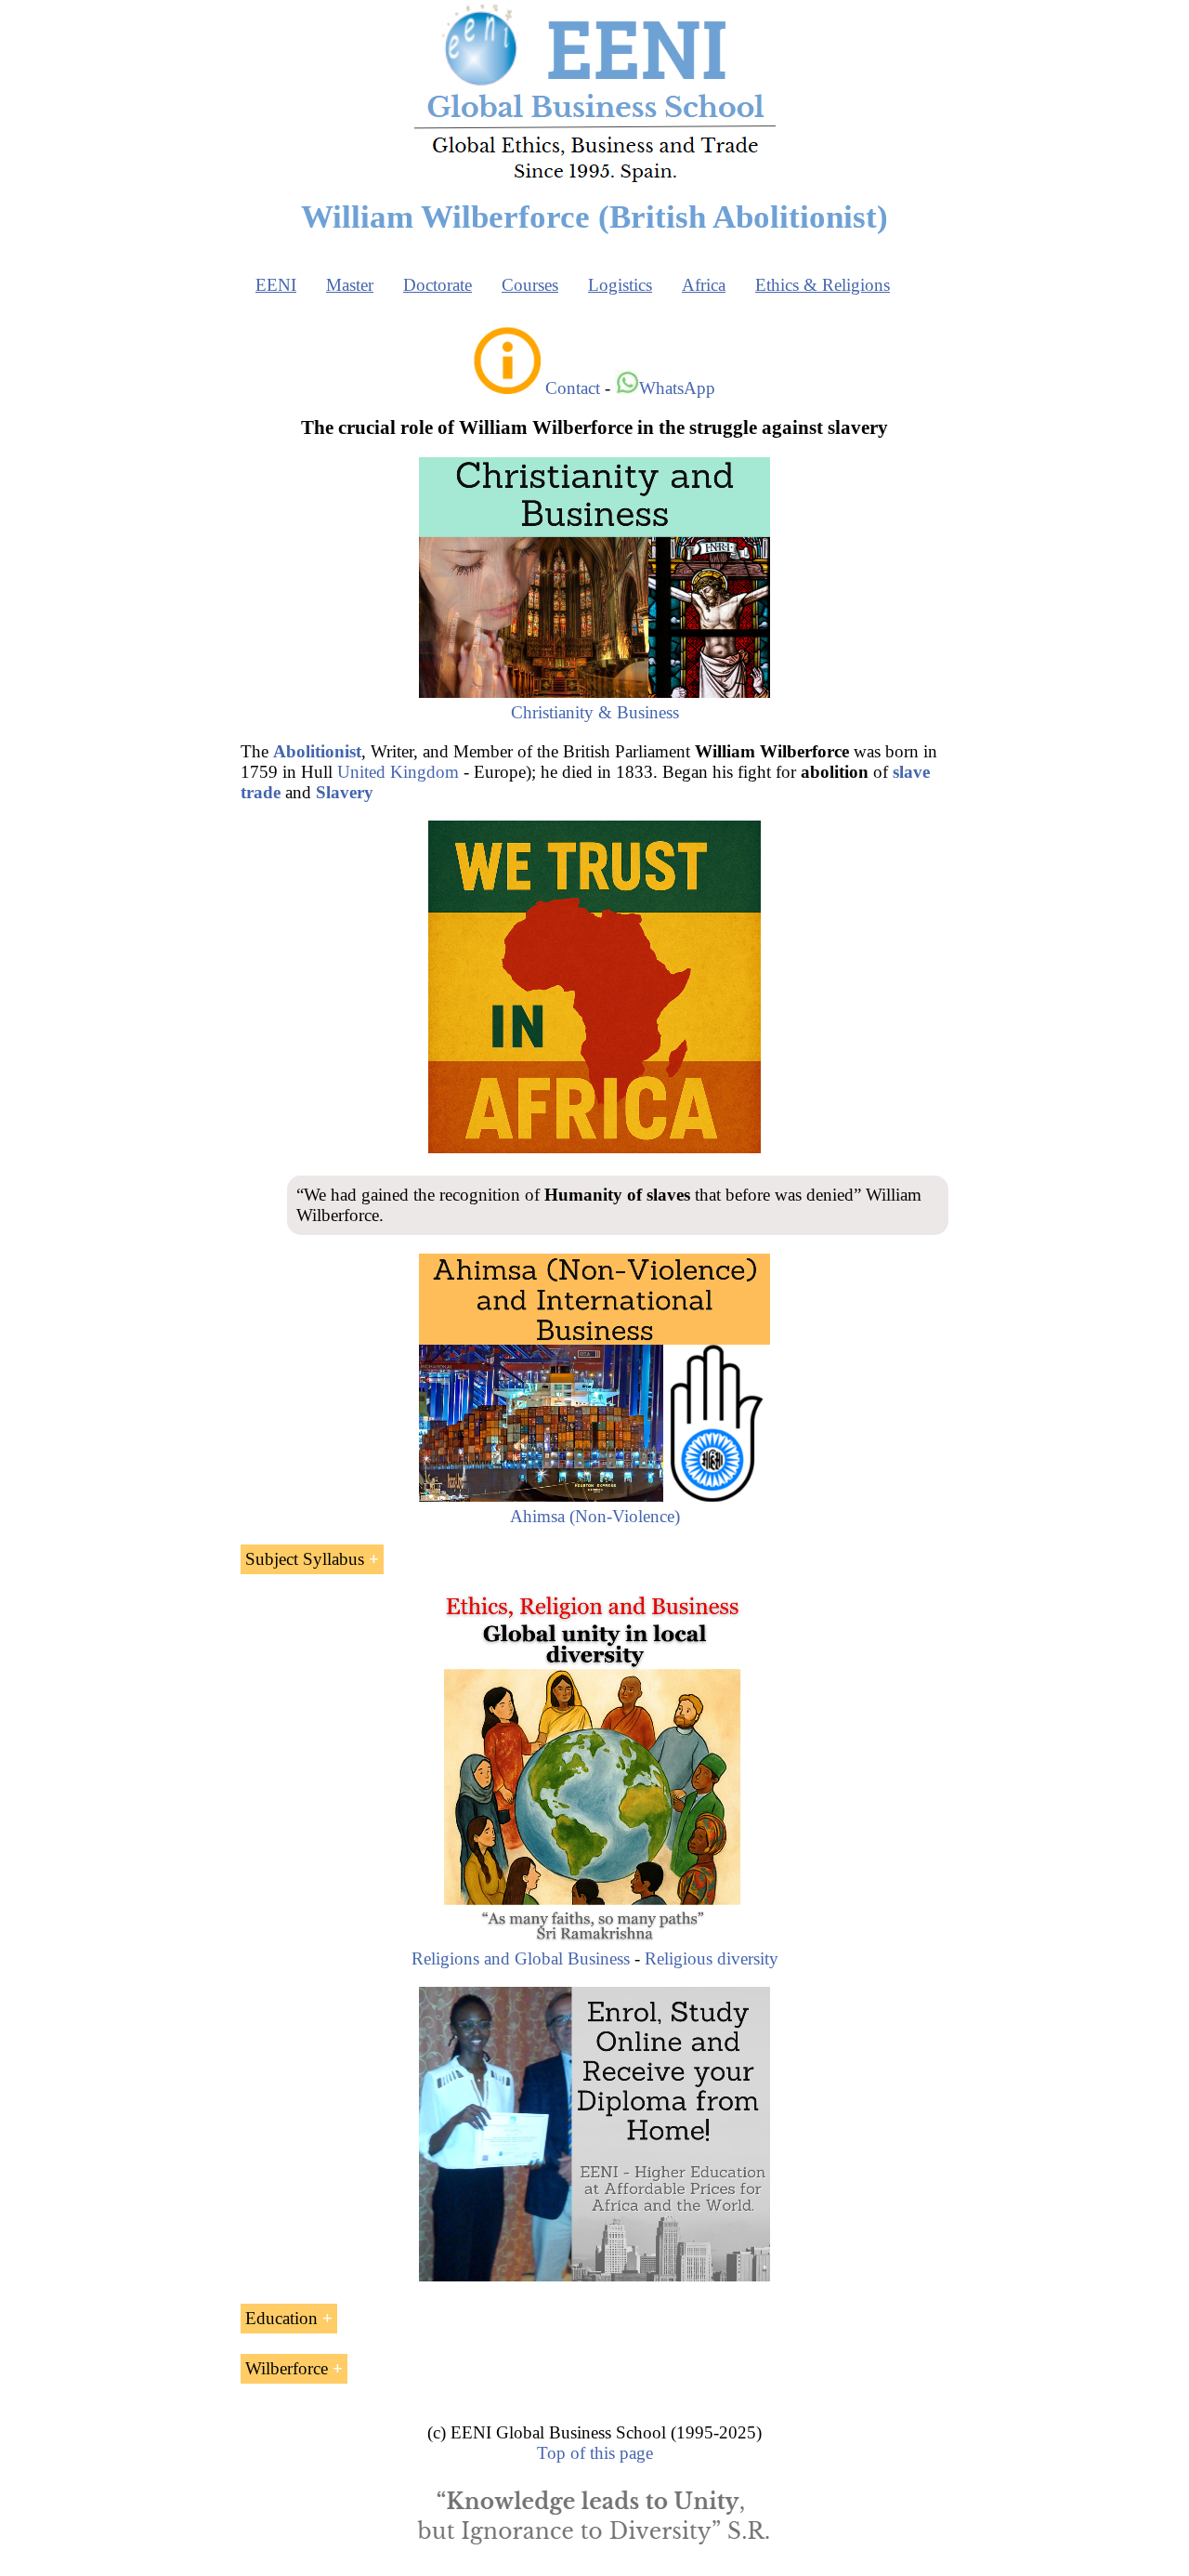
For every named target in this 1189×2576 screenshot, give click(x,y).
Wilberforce (287, 2368)
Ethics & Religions (823, 285)
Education (281, 2318)
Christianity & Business (595, 712)
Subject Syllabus (305, 1559)
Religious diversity (712, 1958)
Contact (573, 388)
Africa (704, 285)
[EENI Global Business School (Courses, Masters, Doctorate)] (595, 180)
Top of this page (595, 2453)
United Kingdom (398, 772)
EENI (276, 285)
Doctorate (438, 285)
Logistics (620, 285)
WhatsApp (677, 388)
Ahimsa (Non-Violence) (595, 1516)
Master (350, 285)
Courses (530, 285)
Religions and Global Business (521, 1958)
